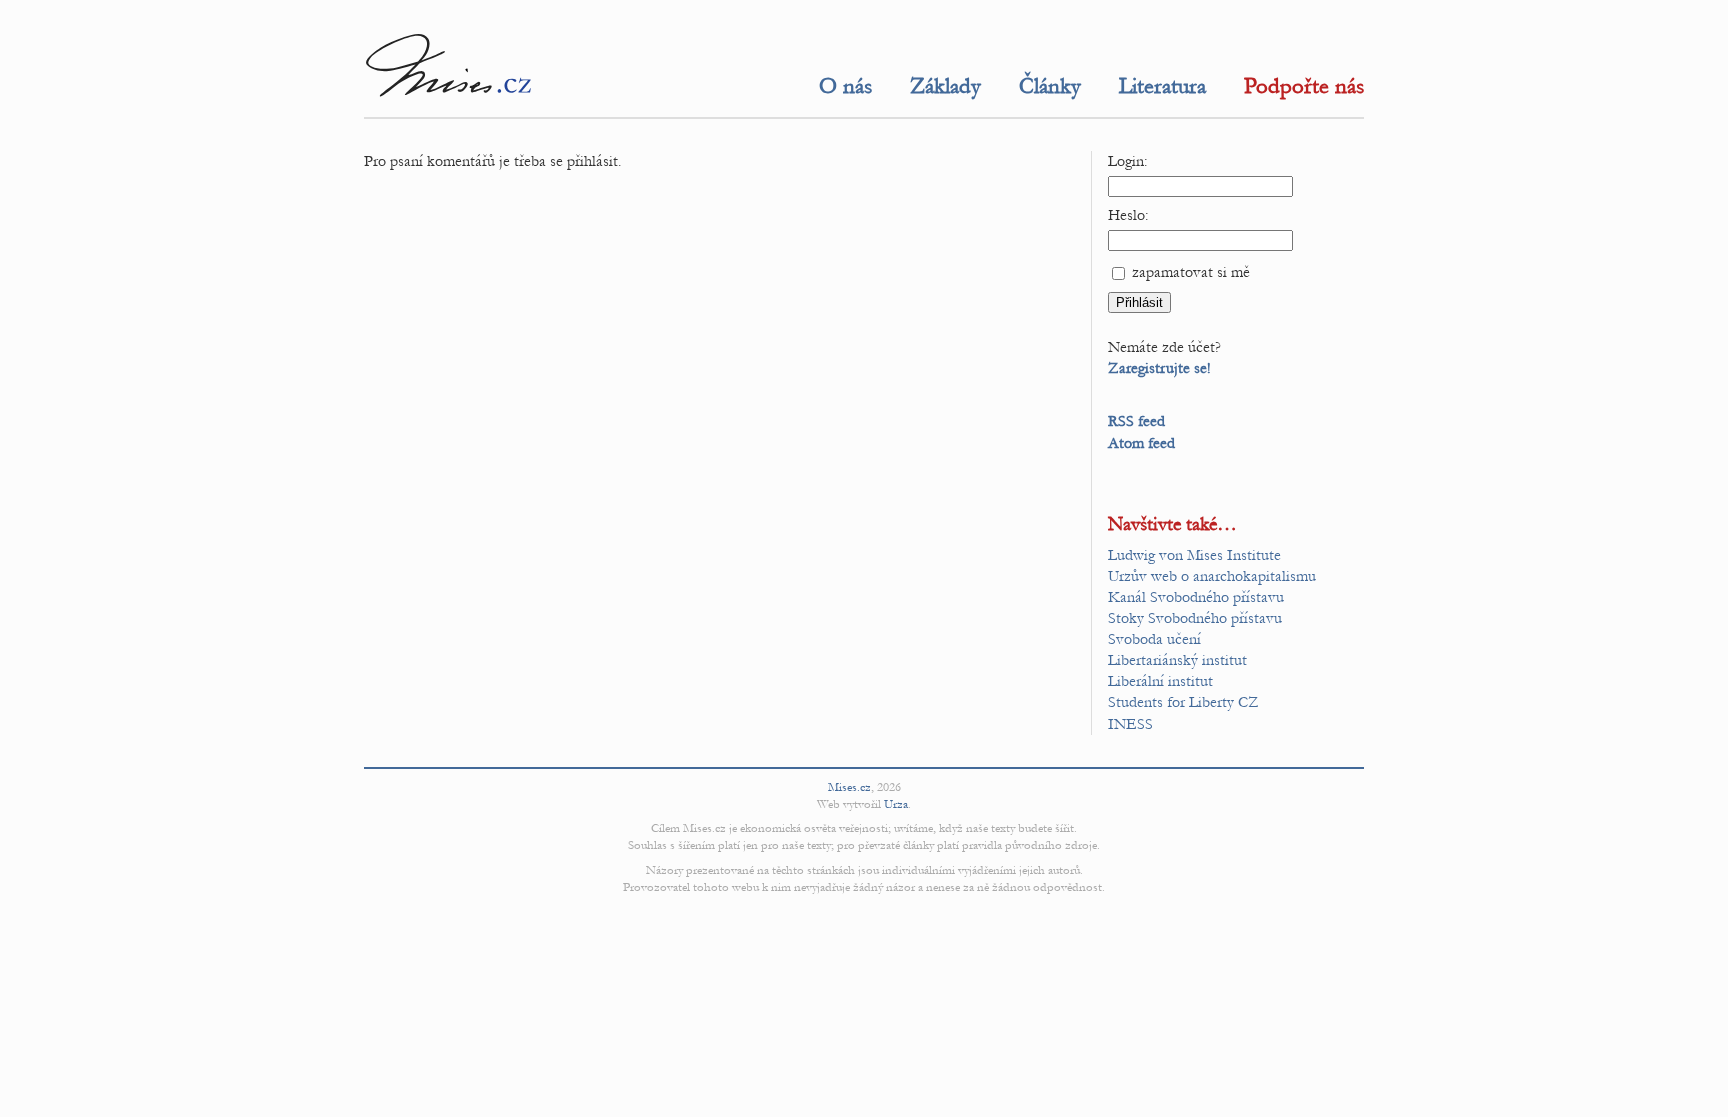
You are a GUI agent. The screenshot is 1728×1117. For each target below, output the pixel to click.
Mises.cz (849, 787)
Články (1050, 86)
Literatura (1162, 86)
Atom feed (1141, 443)
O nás (845, 86)
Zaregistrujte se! (1159, 368)
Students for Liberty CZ (1183, 702)
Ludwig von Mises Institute (1194, 555)
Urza (896, 804)
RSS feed (1136, 421)
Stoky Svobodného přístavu (1195, 618)
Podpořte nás (1304, 86)
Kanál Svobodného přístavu (1196, 597)
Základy (945, 86)
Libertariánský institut (1177, 660)
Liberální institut (1160, 681)
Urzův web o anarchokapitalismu (1212, 576)
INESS (1130, 724)
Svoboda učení (1154, 639)
